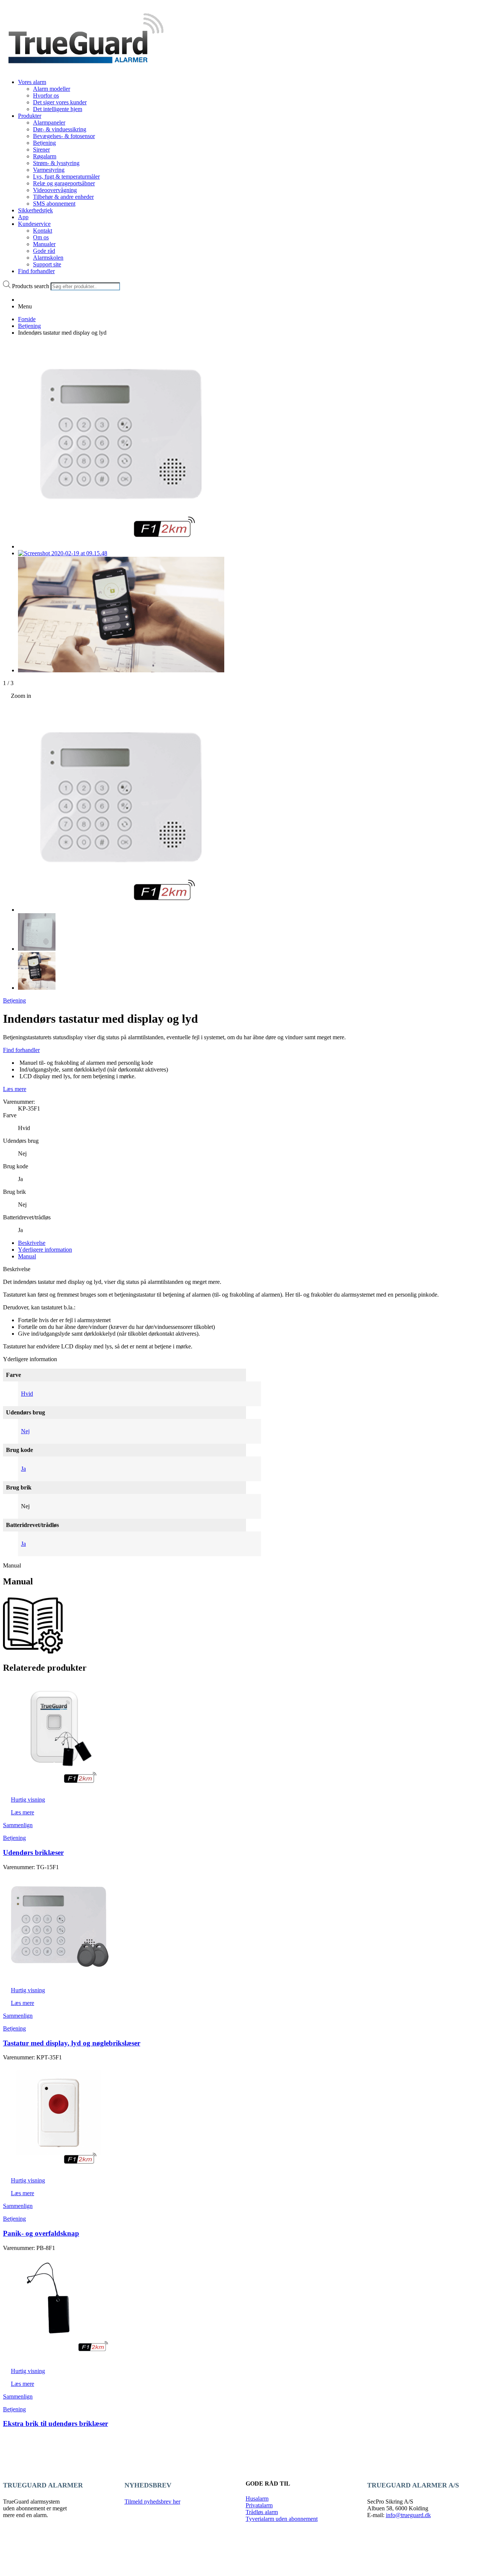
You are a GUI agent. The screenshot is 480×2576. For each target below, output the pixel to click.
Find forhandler (21, 1050)
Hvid (27, 1394)
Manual (27, 1256)
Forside (27, 319)
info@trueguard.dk (408, 2515)
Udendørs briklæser (33, 1852)
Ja (23, 1469)
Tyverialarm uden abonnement (282, 2519)
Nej (25, 1431)
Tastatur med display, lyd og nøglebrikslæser (72, 2043)
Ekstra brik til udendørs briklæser (55, 2423)
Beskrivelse (32, 1243)
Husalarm (257, 2499)
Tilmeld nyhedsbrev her (152, 2502)
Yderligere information (45, 1250)
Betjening (29, 326)
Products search (31, 286)
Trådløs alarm (262, 2512)
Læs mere (15, 1089)
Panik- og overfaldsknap (41, 2233)
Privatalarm (259, 2505)
